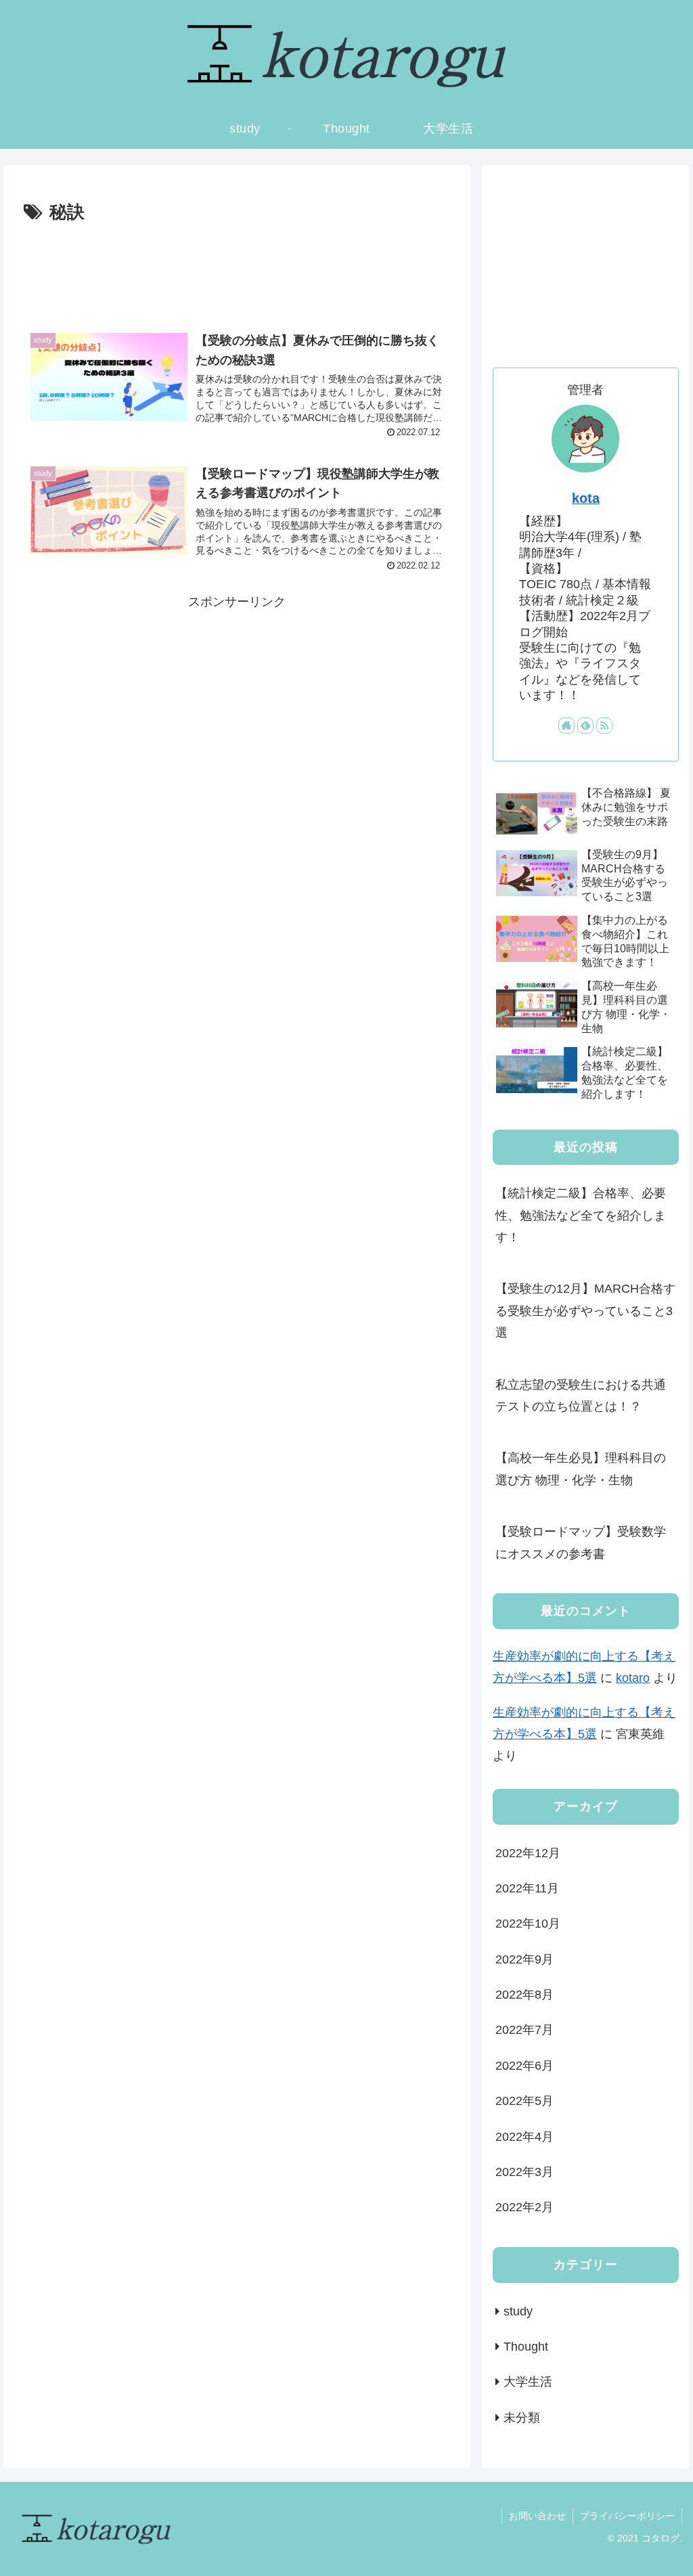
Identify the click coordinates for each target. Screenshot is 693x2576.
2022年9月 (524, 1959)
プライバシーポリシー (627, 2516)
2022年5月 (524, 2101)
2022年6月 (524, 2066)
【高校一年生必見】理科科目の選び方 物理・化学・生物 (581, 1469)
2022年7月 (524, 2030)
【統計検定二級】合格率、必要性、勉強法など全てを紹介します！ (581, 1215)
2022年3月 (524, 2172)
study (518, 2311)
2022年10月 (528, 1924)
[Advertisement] (237, 269)
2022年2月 (524, 2207)
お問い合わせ (537, 2516)
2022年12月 (528, 1853)
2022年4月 (524, 2137)
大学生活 (528, 2382)
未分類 (522, 2418)
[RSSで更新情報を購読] (604, 726)
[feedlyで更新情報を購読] (585, 726)
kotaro (633, 1678)
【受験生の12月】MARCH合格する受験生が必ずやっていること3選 (585, 1311)
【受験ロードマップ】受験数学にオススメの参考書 (581, 1542)
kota (586, 498)
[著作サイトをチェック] (566, 726)
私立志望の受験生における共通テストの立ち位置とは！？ (581, 1396)
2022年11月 (527, 1888)
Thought (526, 2347)
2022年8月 (524, 1995)
